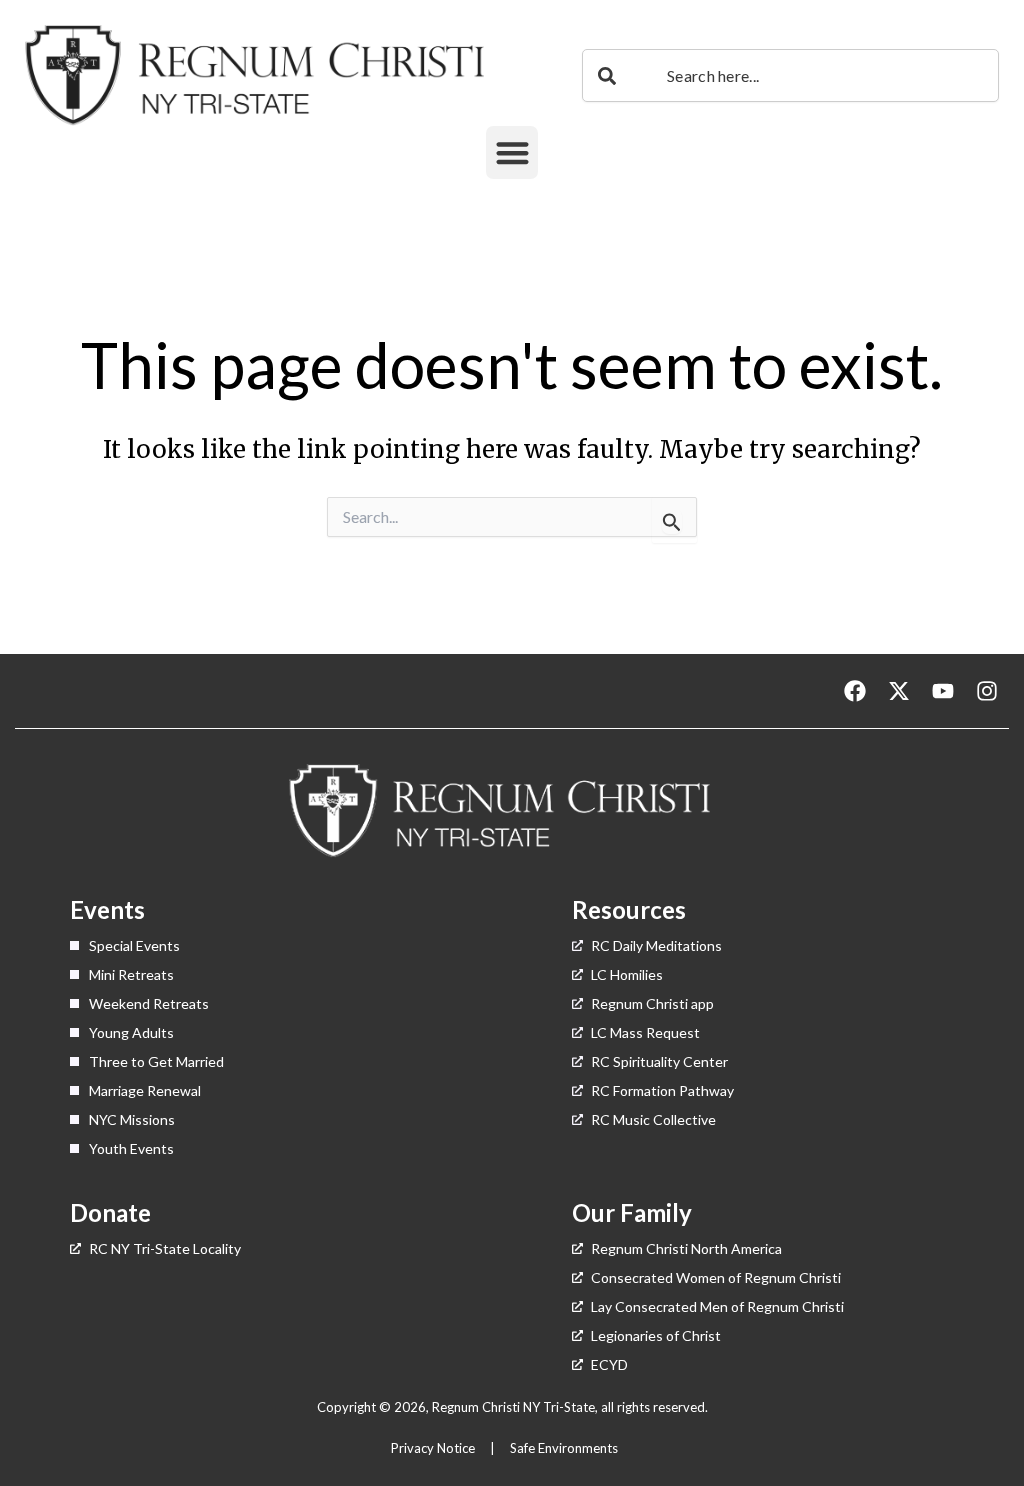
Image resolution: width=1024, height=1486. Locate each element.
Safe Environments (565, 1448)
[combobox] (790, 75)
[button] (512, 152)
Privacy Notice (434, 1448)
